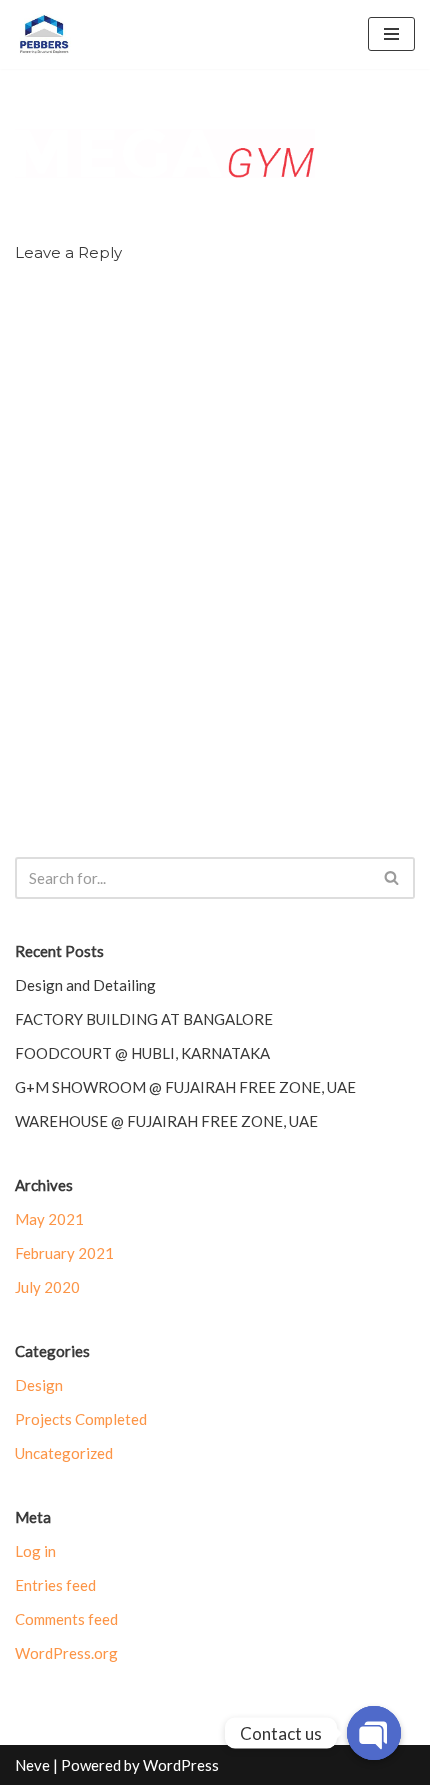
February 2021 (64, 1253)
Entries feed (55, 1585)
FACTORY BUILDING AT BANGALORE (144, 1019)
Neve (32, 1765)
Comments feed (66, 1619)
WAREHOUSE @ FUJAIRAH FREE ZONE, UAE (166, 1121)
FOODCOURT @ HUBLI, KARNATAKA (142, 1053)
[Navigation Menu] (391, 34)
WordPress (181, 1765)
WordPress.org (66, 1653)
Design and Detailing (85, 985)
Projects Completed (81, 1419)
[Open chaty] (374, 1733)
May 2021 (49, 1219)
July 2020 (47, 1287)
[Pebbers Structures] (44, 34)
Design (39, 1385)
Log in (35, 1551)
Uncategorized (64, 1453)
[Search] (392, 878)
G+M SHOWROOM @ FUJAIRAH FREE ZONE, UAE (185, 1087)
